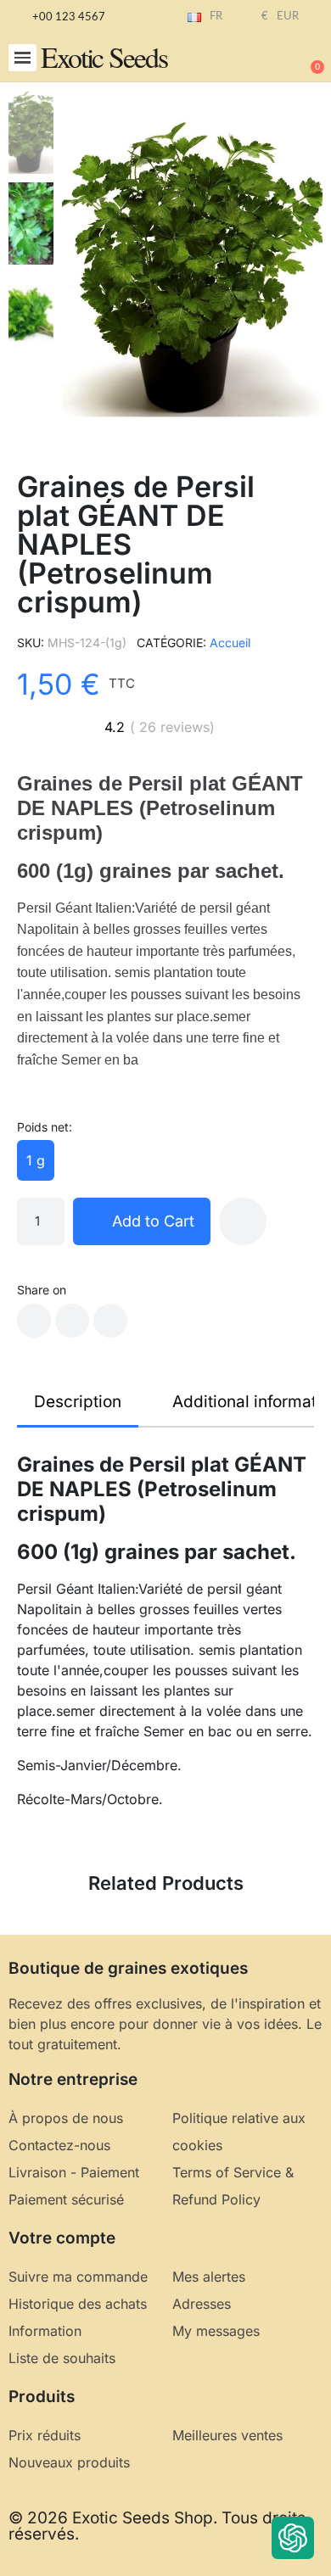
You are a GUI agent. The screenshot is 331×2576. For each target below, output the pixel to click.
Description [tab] (78, 1402)
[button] (22, 58)
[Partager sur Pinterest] (110, 1321)
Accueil (230, 643)
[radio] (36, 1160)
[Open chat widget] (293, 2538)
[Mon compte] (255, 59)
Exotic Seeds (104, 57)
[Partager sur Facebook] (34, 1321)
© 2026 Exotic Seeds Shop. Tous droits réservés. (157, 2526)
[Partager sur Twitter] (72, 1321)
